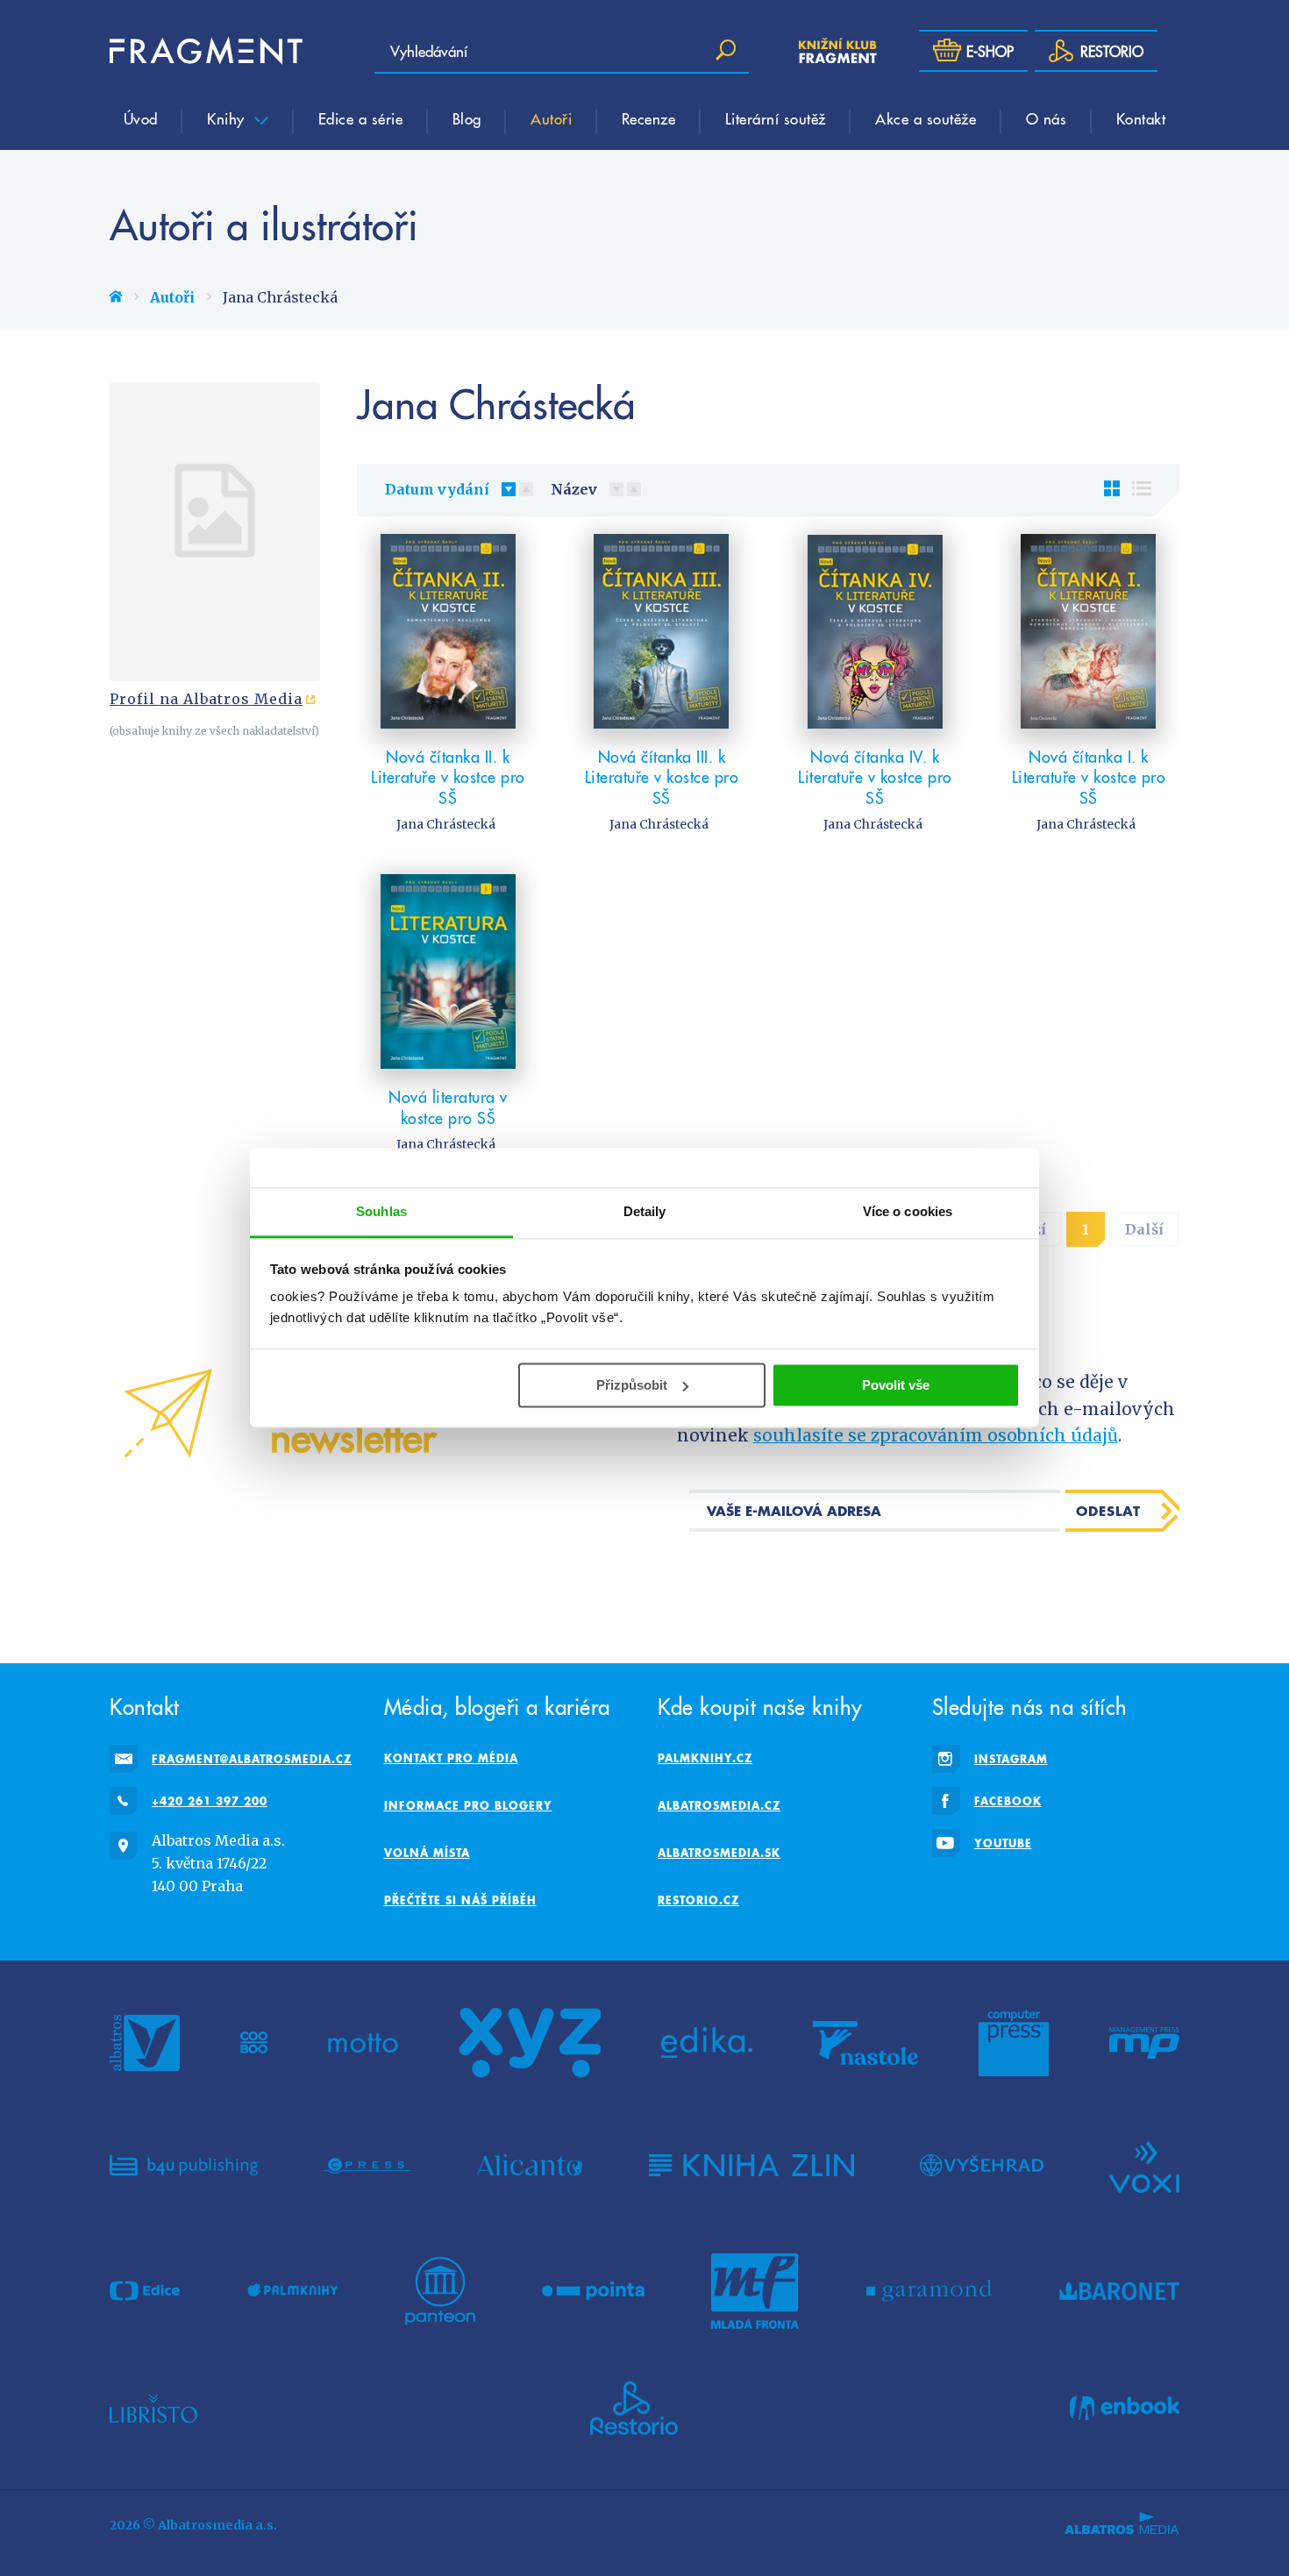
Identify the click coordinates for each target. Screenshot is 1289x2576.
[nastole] (865, 2043)
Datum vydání (437, 489)
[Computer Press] (1014, 2043)
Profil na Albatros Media (206, 699)
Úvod (141, 118)
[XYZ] (530, 2043)
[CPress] (367, 2166)
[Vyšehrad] (982, 2166)
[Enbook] (1125, 2409)
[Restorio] (634, 2409)
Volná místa (427, 1853)
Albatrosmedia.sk (719, 1853)
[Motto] (363, 2043)
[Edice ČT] (145, 2291)
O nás (1047, 118)
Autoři (551, 118)
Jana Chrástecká (446, 824)
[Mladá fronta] (755, 2291)
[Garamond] (929, 2291)
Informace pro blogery (468, 1805)
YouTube (1003, 1843)
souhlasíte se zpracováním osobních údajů (936, 1435)
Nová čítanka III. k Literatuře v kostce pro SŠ (662, 777)
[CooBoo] (254, 2043)
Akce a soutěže (926, 118)
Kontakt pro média (451, 1758)
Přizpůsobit (632, 1385)
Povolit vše (896, 1385)
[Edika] (707, 2043)
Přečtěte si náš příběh (460, 1900)
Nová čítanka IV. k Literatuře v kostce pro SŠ (875, 777)
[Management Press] (1144, 2043)
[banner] (206, 51)
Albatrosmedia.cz (719, 1805)
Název (574, 489)
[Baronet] (1120, 2291)
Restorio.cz (698, 1900)
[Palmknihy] (293, 2291)
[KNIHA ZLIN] (751, 2166)
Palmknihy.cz (705, 1758)
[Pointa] (593, 2291)
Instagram (1011, 1759)
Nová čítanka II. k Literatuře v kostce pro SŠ (448, 777)
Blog (467, 118)
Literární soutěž (776, 118)
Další (1144, 1229)
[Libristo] (153, 2409)
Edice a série (361, 118)
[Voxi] (1144, 2166)
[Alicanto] (530, 2166)
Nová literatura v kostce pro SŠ (448, 1107)
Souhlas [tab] (381, 1211)
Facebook (1008, 1801)
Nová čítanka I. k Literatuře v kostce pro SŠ (1089, 777)
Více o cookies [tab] (908, 1211)
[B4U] (184, 2166)
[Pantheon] (440, 2291)
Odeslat (1108, 1511)
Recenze (649, 118)
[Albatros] (145, 2043)
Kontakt (1141, 118)
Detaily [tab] (645, 1211)
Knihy (228, 118)
